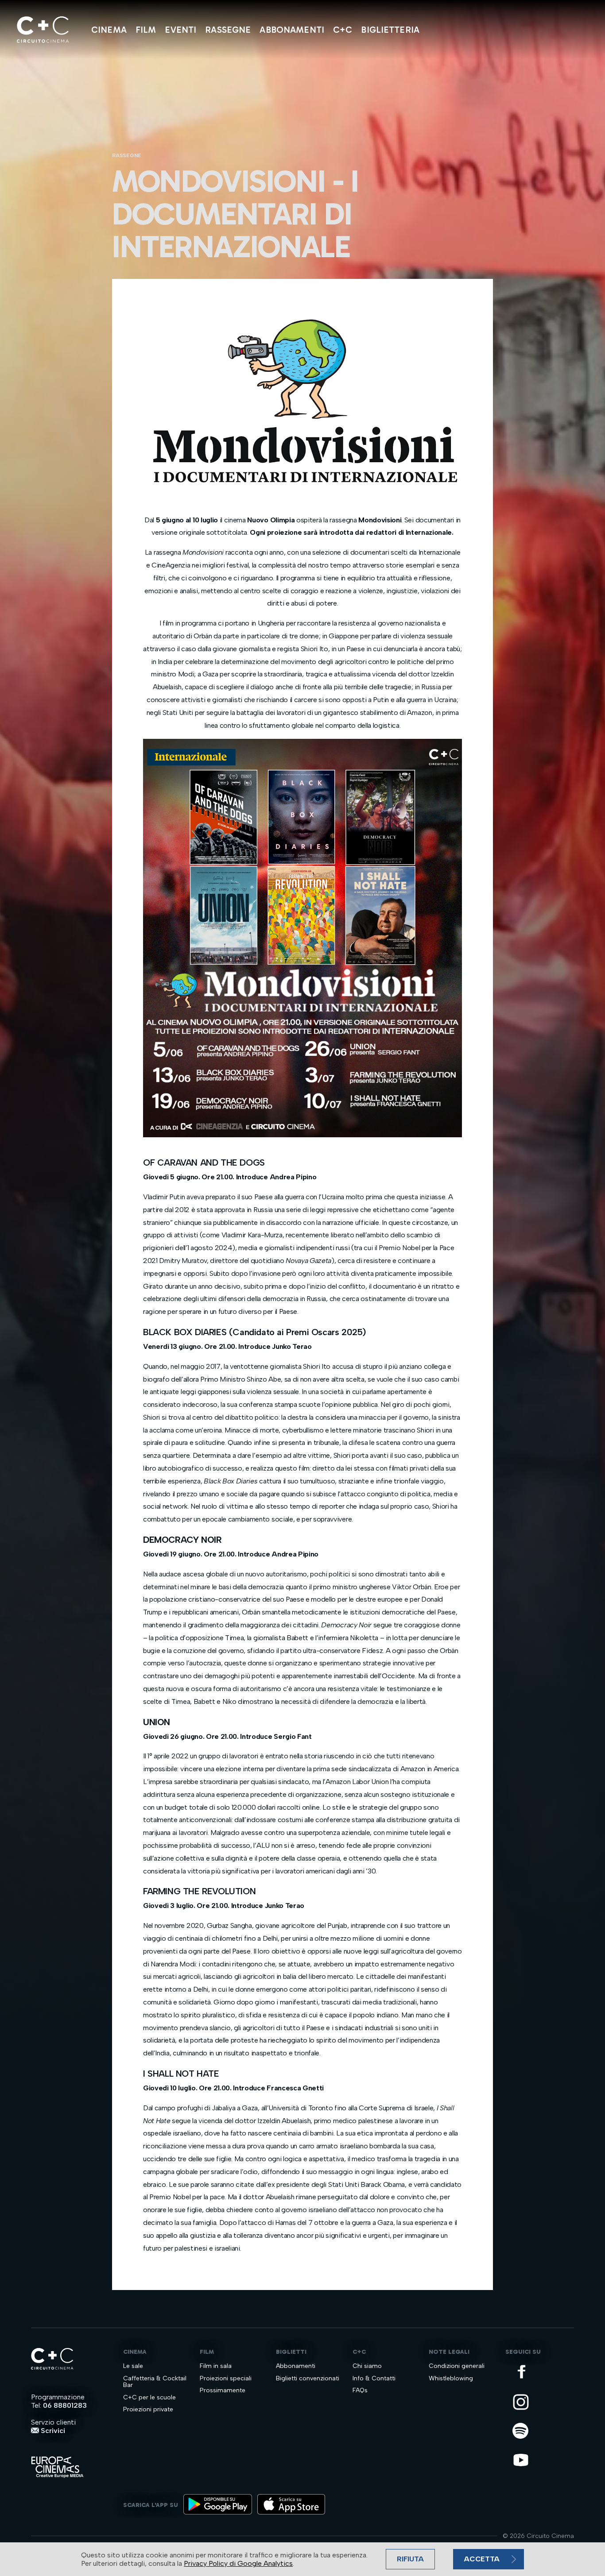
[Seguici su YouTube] (522, 2461)
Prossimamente (223, 2390)
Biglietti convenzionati (308, 2378)
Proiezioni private (148, 2409)
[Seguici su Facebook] (522, 2372)
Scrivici (52, 2431)
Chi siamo (367, 2366)
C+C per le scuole (149, 2397)
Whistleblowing (451, 2378)
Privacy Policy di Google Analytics (238, 2563)
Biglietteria (390, 30)
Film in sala (216, 2366)
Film (146, 30)
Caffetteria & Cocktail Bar (155, 2382)
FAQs (360, 2390)
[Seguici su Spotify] (522, 2431)
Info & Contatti (374, 2378)
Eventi (180, 30)
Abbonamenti (292, 30)
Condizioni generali (457, 2366)
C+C (343, 30)
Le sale (133, 2366)
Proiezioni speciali (226, 2378)
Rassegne (228, 30)
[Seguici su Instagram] (522, 2403)
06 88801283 (65, 2405)
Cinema (109, 30)
